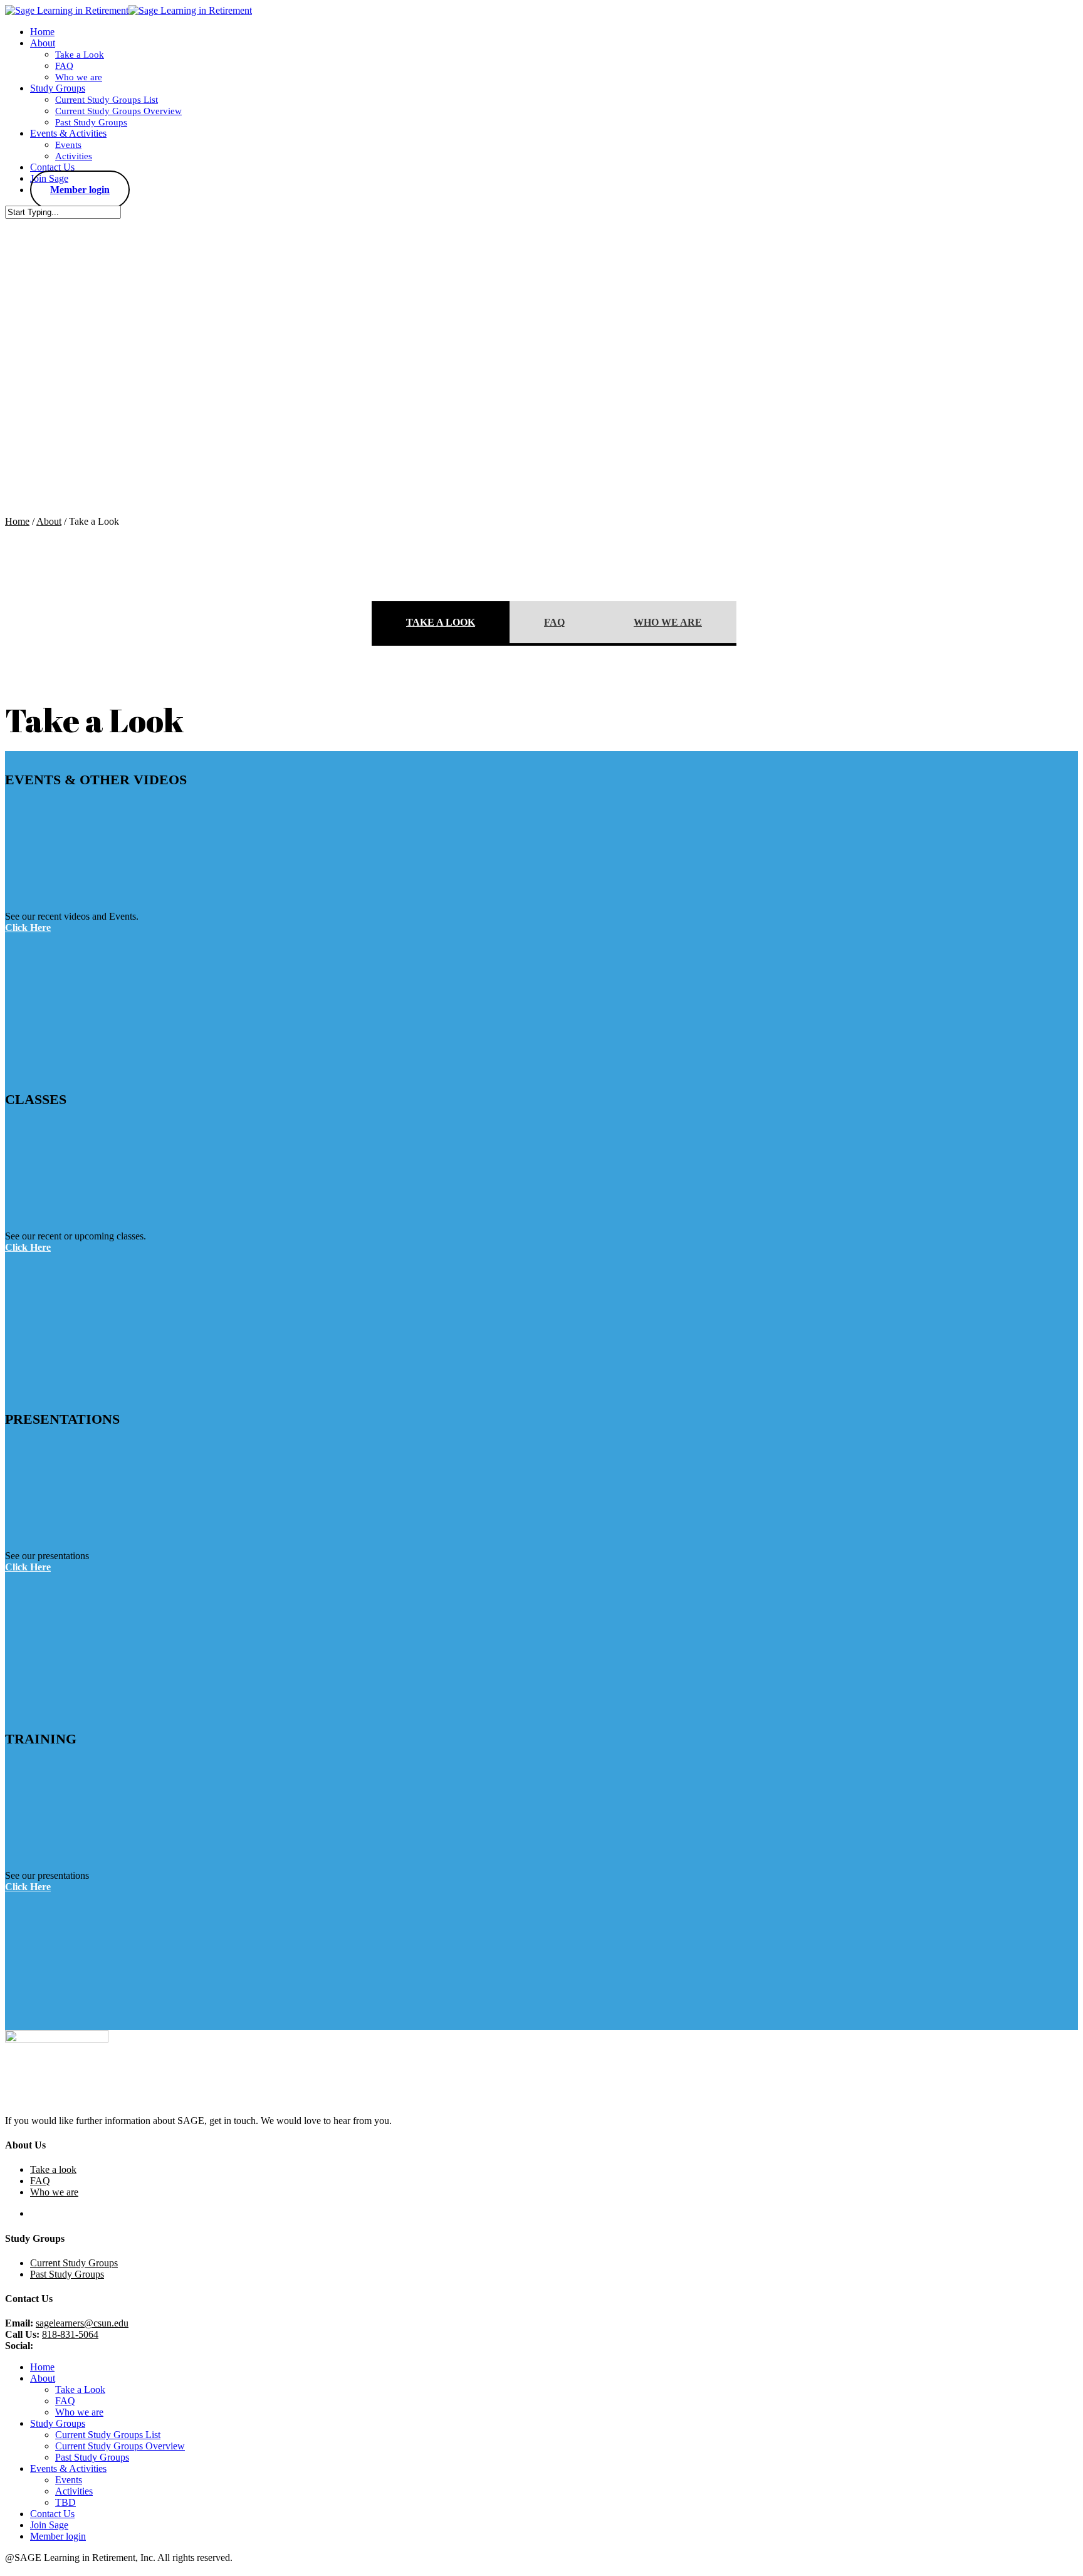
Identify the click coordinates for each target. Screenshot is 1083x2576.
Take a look (53, 2169)
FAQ (554, 622)
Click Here (28, 928)
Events (69, 2480)
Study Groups (58, 2423)
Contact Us (52, 2514)
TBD (65, 2502)
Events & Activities (68, 2468)
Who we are (668, 622)
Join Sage (49, 2525)
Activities (74, 2491)
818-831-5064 (70, 2334)
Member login (58, 2536)
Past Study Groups (67, 2274)
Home (17, 521)
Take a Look (441, 622)
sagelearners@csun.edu (82, 2323)
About (49, 521)
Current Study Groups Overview (120, 2446)
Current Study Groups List (108, 2435)
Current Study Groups (74, 2263)
